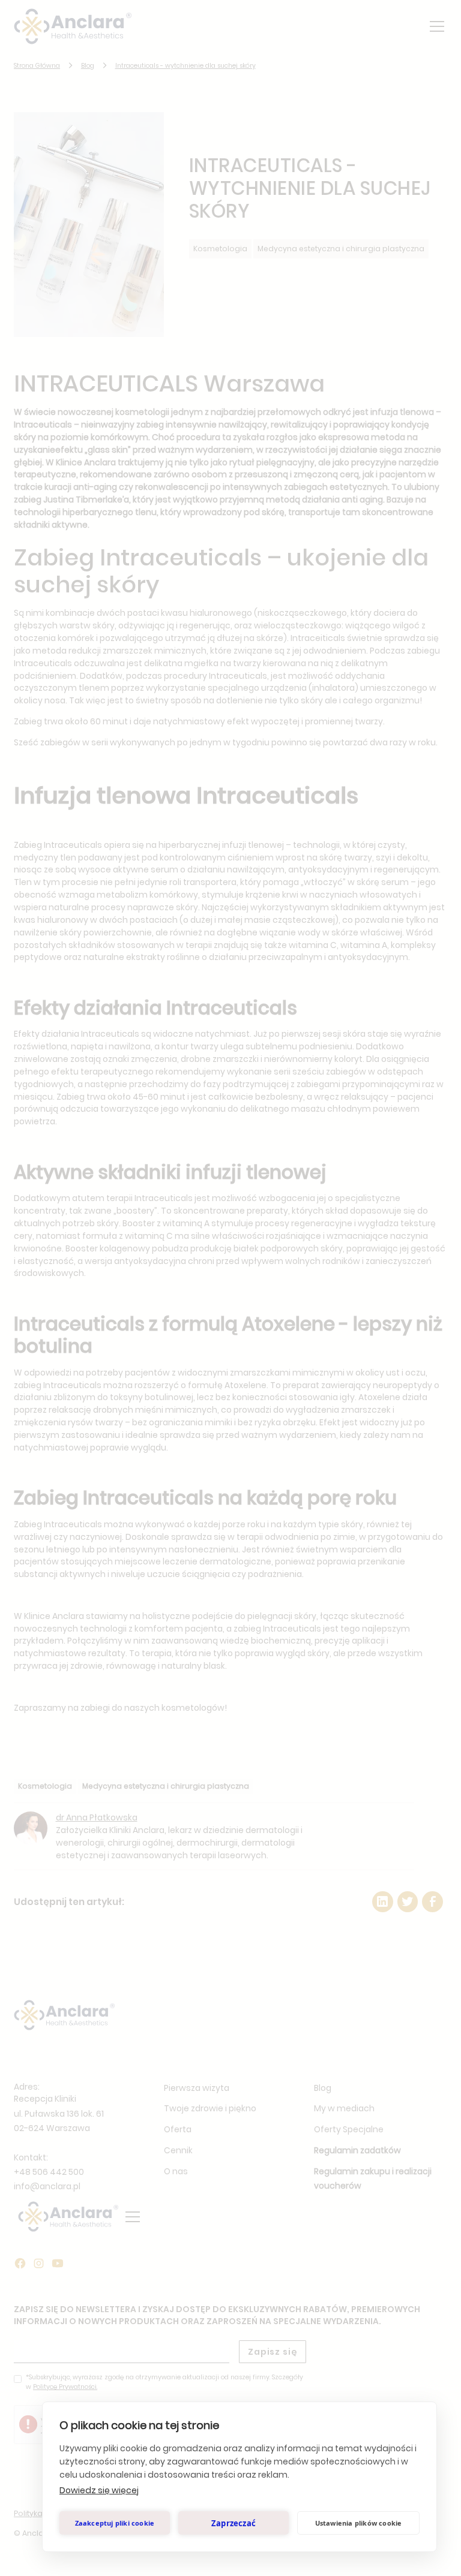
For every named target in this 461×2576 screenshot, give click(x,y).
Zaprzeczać (234, 2523)
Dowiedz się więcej (99, 2490)
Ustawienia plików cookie (359, 2523)
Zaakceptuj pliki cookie (115, 2523)
